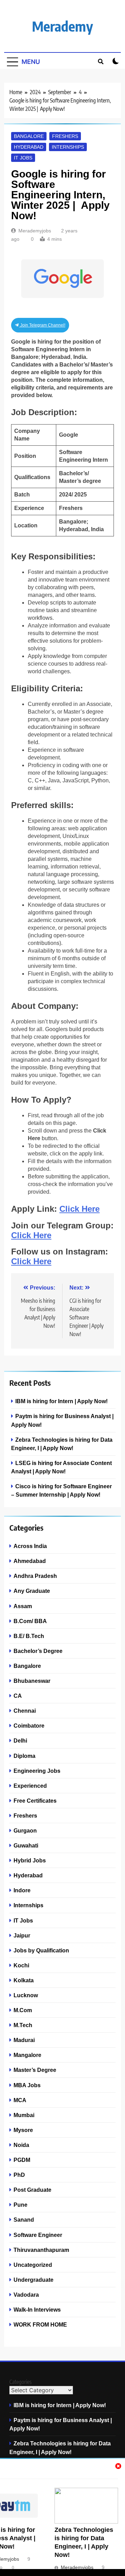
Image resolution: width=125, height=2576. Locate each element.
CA (18, 1696)
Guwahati (26, 1845)
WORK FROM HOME (40, 2324)
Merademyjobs (35, 231)
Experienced (30, 1786)
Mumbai (24, 2115)
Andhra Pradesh (35, 1576)
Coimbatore (29, 1726)
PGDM (22, 2160)
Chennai (25, 1711)
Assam (23, 1606)
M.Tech (23, 2025)
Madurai (24, 2040)
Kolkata (24, 1980)
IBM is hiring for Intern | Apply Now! (61, 1401)
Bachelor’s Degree (38, 1651)
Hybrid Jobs (30, 1860)
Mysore (23, 2130)
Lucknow (26, 1995)
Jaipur (22, 1935)
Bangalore (29, 136)
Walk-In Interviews (37, 2310)
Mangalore (27, 2055)
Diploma (24, 1756)
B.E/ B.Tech (29, 1636)
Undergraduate (34, 2280)
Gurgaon (25, 1830)
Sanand (24, 2220)
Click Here (80, 1209)
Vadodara (26, 2295)
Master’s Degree (35, 2070)
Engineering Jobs (37, 1771)
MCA (20, 2100)
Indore (22, 1890)
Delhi (20, 1740)
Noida (21, 2145)
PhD (19, 2175)
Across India (30, 1546)
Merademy (62, 26)
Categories (20, 2382)
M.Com (23, 2010)
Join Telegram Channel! (42, 325)
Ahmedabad (30, 1561)
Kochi (21, 1965)
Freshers (65, 136)
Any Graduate (32, 1591)
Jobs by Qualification (41, 1950)
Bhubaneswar (32, 1681)
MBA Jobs (27, 2085)
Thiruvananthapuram (41, 2250)
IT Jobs (23, 158)
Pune (20, 2205)
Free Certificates (35, 1801)
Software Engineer (38, 2235)
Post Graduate (32, 2190)
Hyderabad (29, 147)
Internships (68, 147)
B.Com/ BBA (30, 1621)
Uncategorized (33, 2265)
